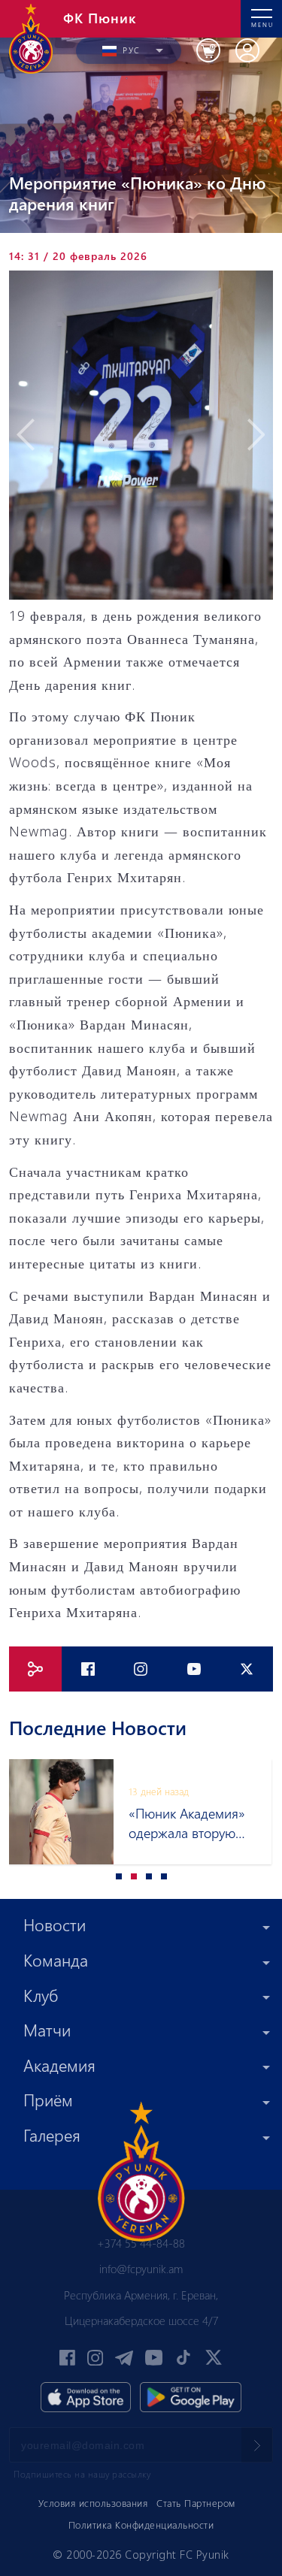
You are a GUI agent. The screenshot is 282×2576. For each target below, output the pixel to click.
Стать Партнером (196, 2503)
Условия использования (93, 2503)
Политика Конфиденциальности (141, 2525)
